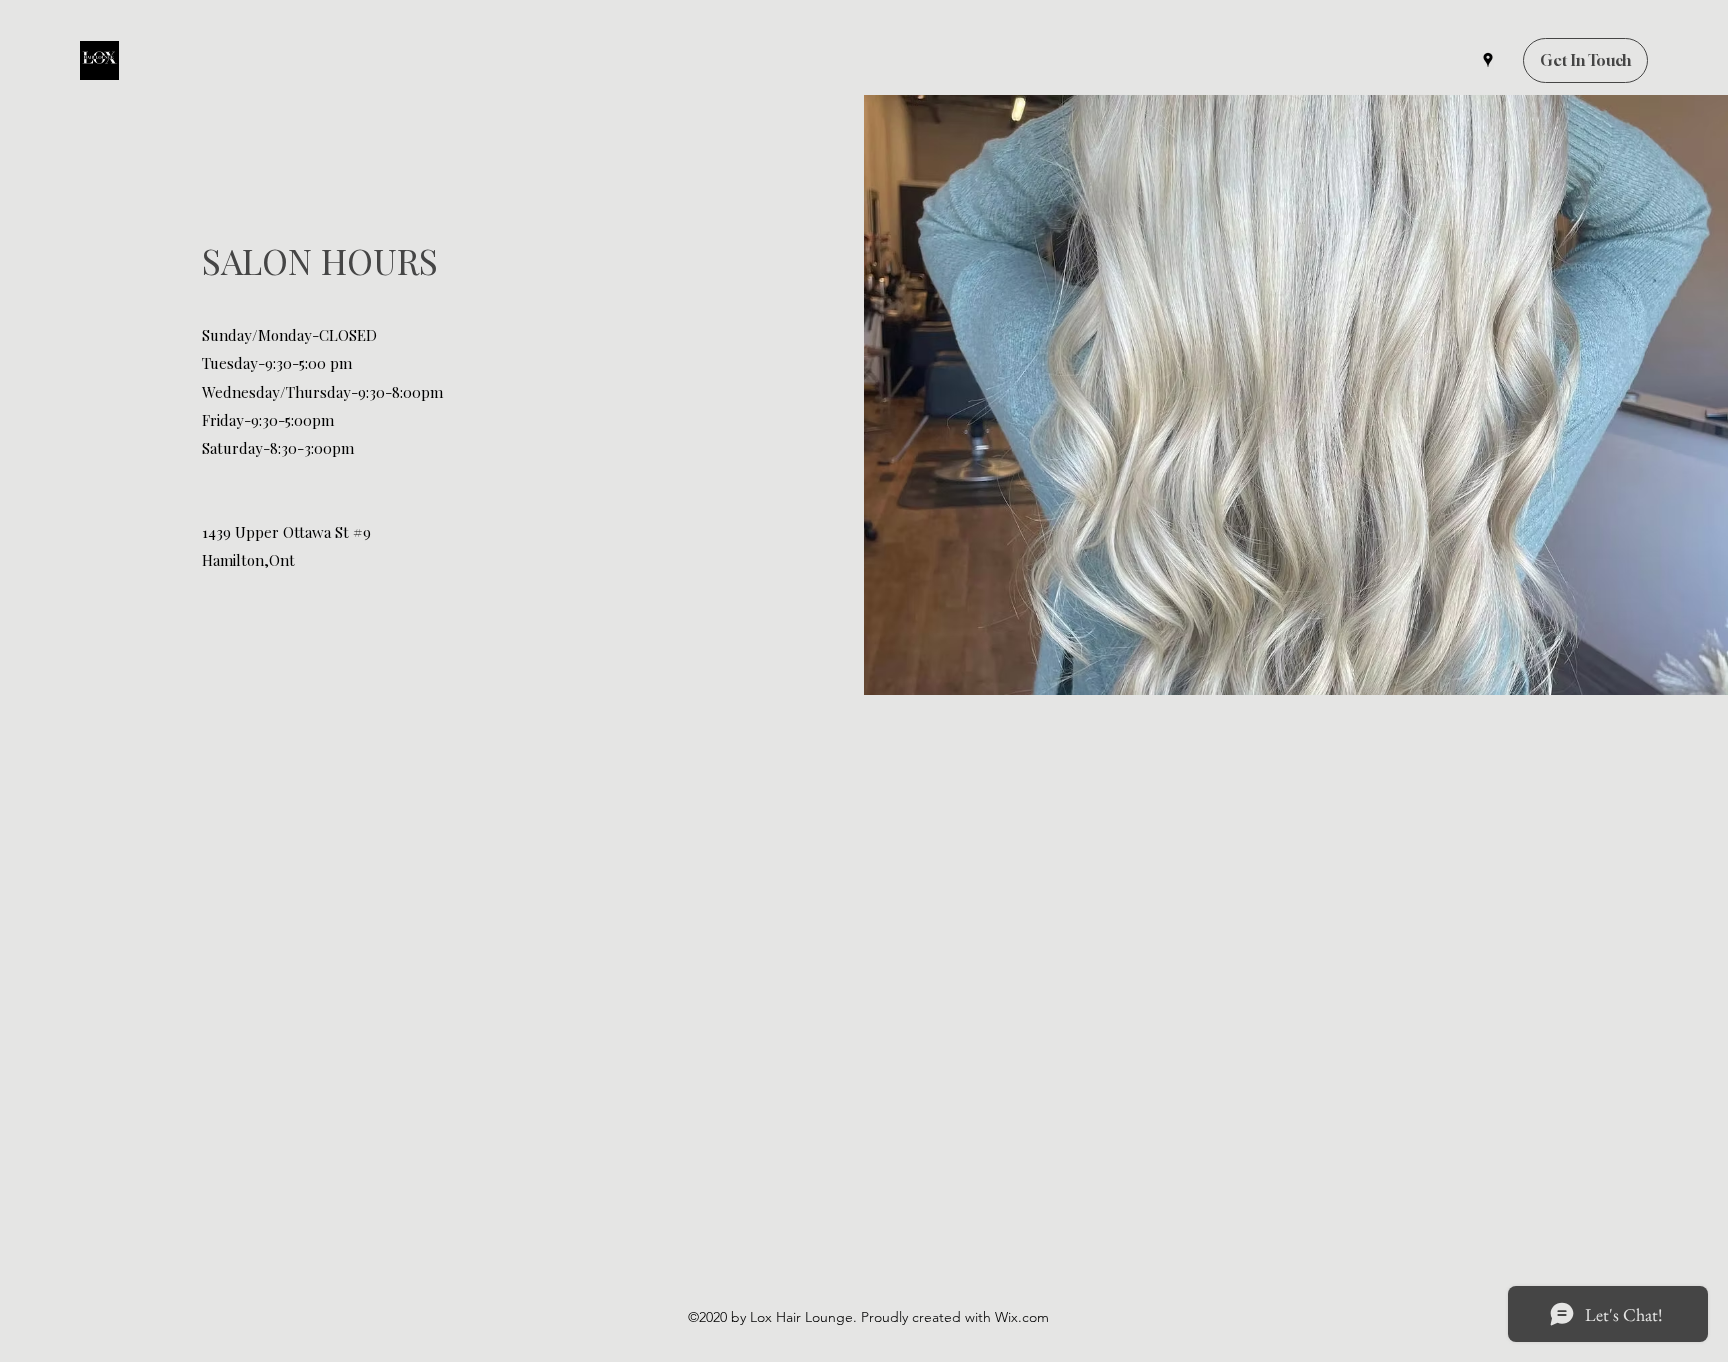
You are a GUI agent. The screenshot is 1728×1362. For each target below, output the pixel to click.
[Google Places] (1488, 60)
